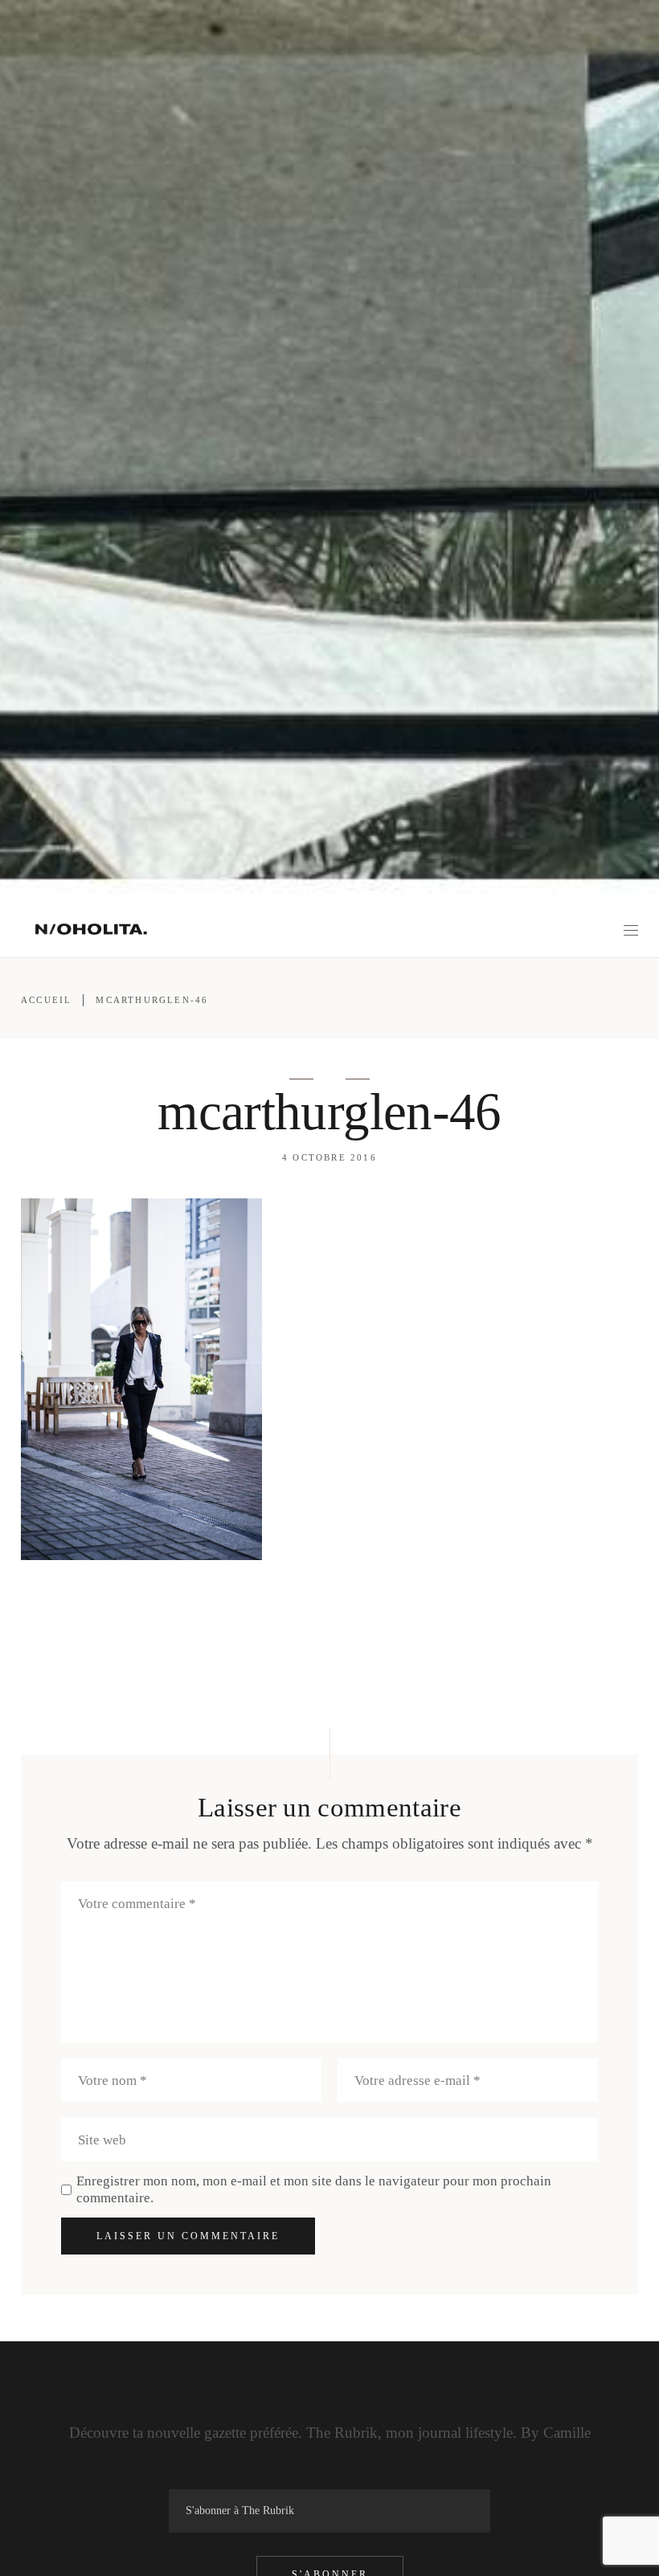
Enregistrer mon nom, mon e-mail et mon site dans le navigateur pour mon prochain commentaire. (314, 2189)
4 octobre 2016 (329, 1157)
